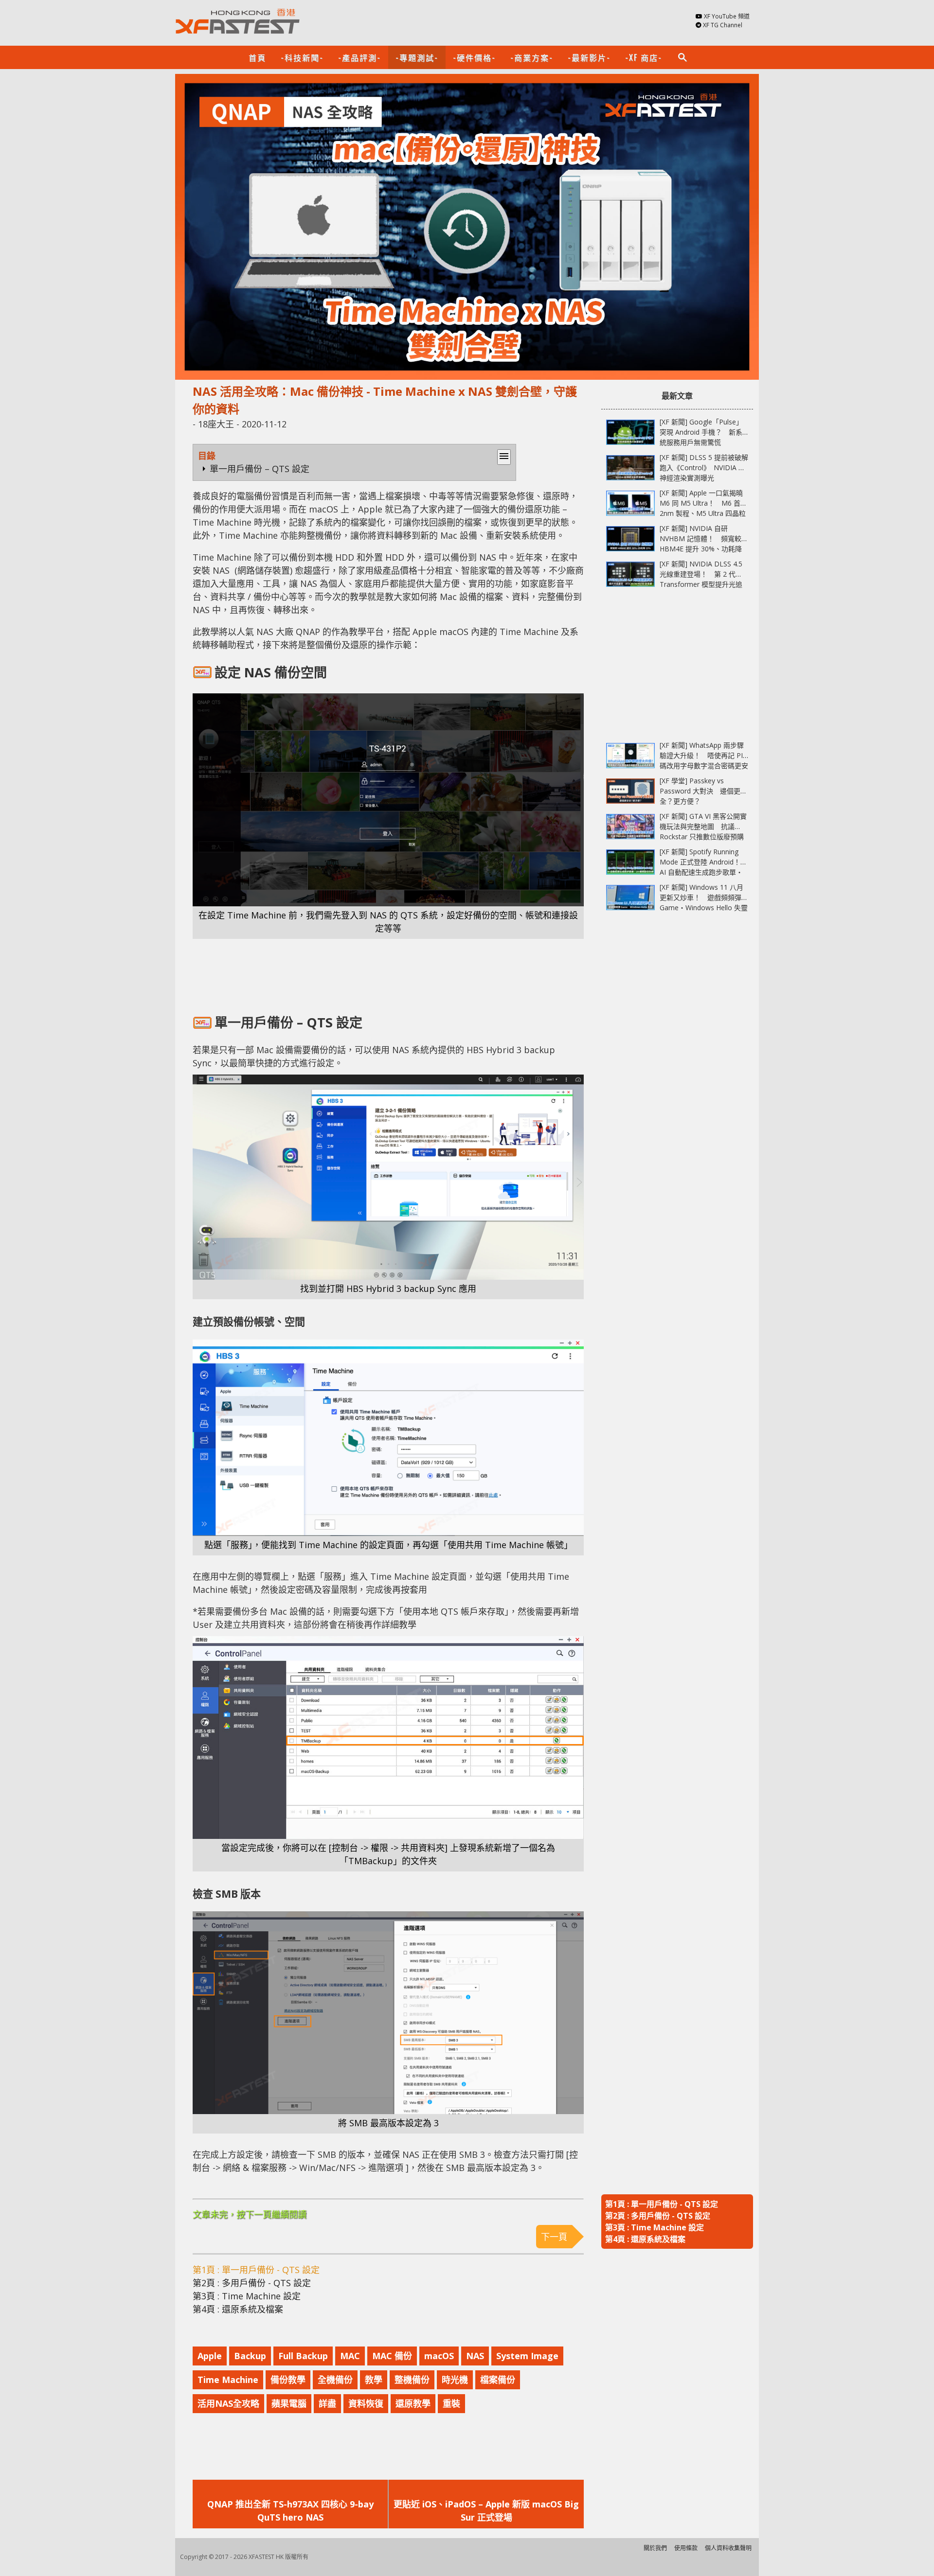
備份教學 (288, 2380)
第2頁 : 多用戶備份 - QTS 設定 (252, 2283)
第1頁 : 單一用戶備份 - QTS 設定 (256, 2270)
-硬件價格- (474, 57)
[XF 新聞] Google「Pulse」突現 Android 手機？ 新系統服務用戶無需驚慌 (701, 432)
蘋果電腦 (289, 2403)
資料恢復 (366, 2403)
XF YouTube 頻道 (727, 16)
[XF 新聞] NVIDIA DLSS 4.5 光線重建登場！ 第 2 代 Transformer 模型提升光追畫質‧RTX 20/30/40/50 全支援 (701, 584)
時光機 (455, 2380)
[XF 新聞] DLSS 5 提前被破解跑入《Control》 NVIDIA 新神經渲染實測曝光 (704, 468)
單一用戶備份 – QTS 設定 (260, 469)
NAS (475, 2356)
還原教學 (413, 2403)
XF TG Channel (723, 25)
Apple (210, 2356)
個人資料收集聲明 (728, 2548)
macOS (439, 2356)
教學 (374, 2380)
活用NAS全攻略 (228, 2403)
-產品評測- (359, 57)
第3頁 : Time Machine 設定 (247, 2296)
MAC (350, 2356)
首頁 (257, 57)
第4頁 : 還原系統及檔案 (238, 2309)
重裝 (451, 2403)
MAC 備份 (392, 2356)
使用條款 (686, 2548)
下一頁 (554, 2237)
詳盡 (327, 2403)
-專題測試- (417, 57)
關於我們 (655, 2548)
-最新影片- (589, 57)
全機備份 (335, 2380)
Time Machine (228, 2380)
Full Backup (303, 2356)
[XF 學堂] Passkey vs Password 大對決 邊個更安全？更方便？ (703, 791)
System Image (527, 2356)
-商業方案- (532, 57)
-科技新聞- (302, 57)
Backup (250, 2356)
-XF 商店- (644, 57)
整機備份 (412, 2380)
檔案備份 (498, 2380)
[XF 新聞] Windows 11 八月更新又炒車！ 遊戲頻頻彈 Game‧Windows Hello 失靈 (704, 897)
